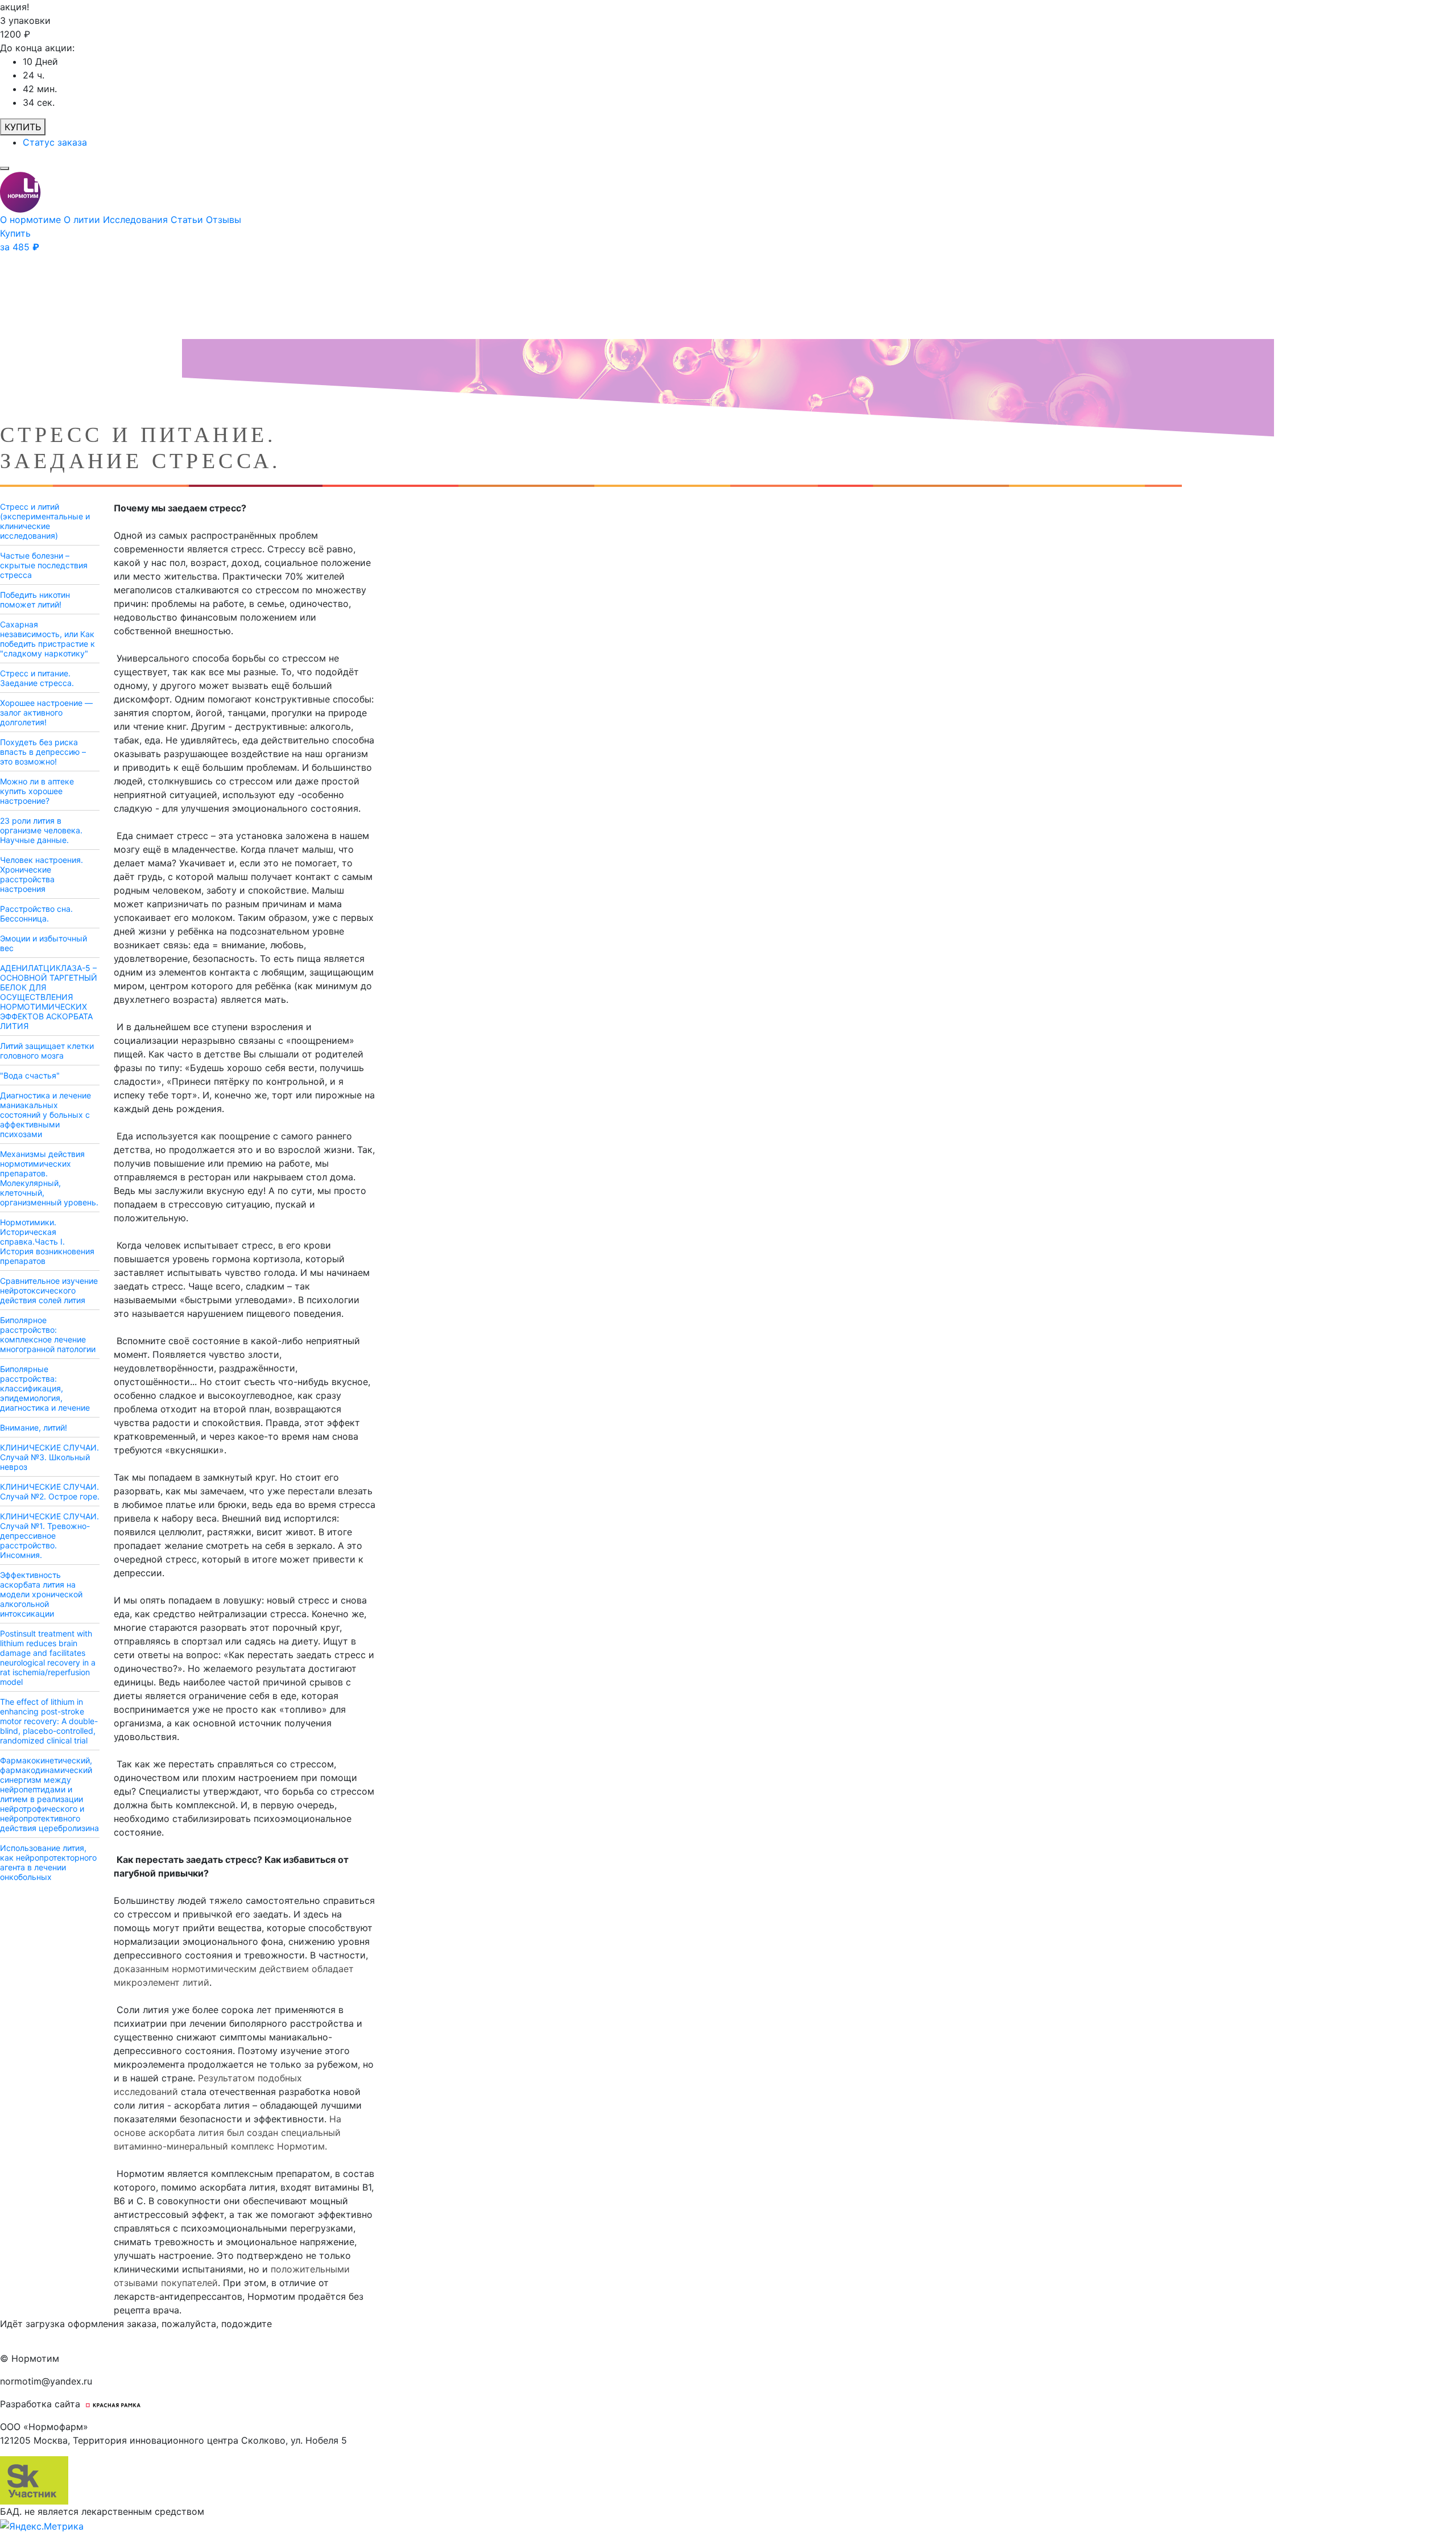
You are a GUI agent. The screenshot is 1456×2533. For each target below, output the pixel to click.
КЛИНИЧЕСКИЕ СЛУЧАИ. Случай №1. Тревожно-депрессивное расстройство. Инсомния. (49, 1536)
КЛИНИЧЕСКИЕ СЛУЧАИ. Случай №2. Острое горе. (50, 1491)
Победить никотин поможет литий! (35, 600)
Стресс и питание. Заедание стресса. (37, 678)
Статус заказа (55, 142)
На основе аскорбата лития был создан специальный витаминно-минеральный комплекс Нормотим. (227, 2133)
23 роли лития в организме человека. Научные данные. (41, 830)
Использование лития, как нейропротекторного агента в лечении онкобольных (48, 1862)
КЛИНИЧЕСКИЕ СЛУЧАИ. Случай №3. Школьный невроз (49, 1457)
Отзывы (224, 220)
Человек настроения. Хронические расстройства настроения (42, 874)
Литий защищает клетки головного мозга (47, 1051)
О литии (83, 220)
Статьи (188, 220)
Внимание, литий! (34, 1427)
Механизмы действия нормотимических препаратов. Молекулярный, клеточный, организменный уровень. (49, 1178)
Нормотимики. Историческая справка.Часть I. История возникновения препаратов (47, 1241)
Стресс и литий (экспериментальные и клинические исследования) (45, 521)
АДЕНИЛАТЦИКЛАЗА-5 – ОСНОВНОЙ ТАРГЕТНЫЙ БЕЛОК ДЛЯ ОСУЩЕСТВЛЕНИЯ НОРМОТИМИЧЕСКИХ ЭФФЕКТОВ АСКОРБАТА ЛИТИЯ (49, 997)
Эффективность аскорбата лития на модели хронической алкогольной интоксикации (41, 1594)
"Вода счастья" (30, 1075)
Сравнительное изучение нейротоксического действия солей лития (49, 1290)
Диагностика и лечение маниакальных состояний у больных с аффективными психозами (45, 1115)
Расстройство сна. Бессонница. (36, 914)
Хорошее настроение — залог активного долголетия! (46, 712)
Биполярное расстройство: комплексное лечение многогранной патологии (48, 1334)
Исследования (137, 220)
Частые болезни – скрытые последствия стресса (44, 565)
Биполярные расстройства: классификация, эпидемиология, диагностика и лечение (45, 1388)
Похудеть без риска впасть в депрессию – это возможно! (43, 752)
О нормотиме (32, 220)
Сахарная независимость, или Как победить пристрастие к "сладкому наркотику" (47, 639)
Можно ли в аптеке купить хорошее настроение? (37, 791)
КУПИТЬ (23, 127)
